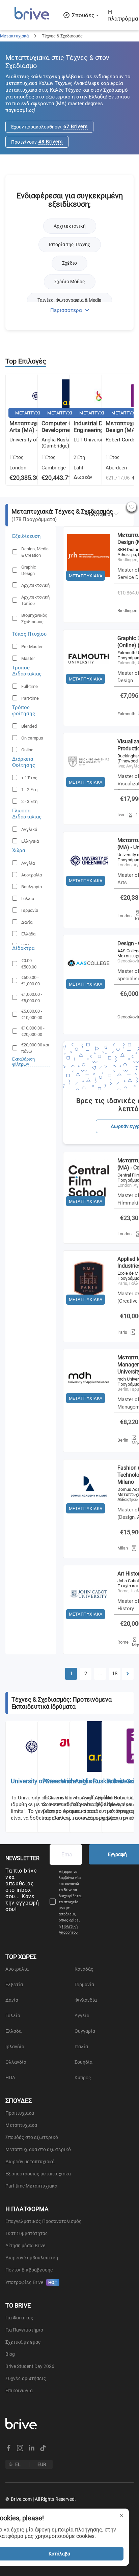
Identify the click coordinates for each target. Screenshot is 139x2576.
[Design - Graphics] (89, 991)
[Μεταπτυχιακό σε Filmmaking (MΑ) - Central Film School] (89, 1208)
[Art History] (89, 1621)
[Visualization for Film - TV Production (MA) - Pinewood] (89, 789)
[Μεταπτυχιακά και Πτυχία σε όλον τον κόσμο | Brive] (32, 19)
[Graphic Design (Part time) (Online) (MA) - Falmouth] (89, 686)
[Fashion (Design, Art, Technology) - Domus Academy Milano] (89, 1515)
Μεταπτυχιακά (14, 36)
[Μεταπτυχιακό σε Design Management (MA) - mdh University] (89, 1405)
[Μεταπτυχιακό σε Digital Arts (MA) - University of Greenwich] (89, 888)
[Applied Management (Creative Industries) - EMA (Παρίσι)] (89, 1306)
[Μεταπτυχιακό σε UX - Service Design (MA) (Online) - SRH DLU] (89, 582)
